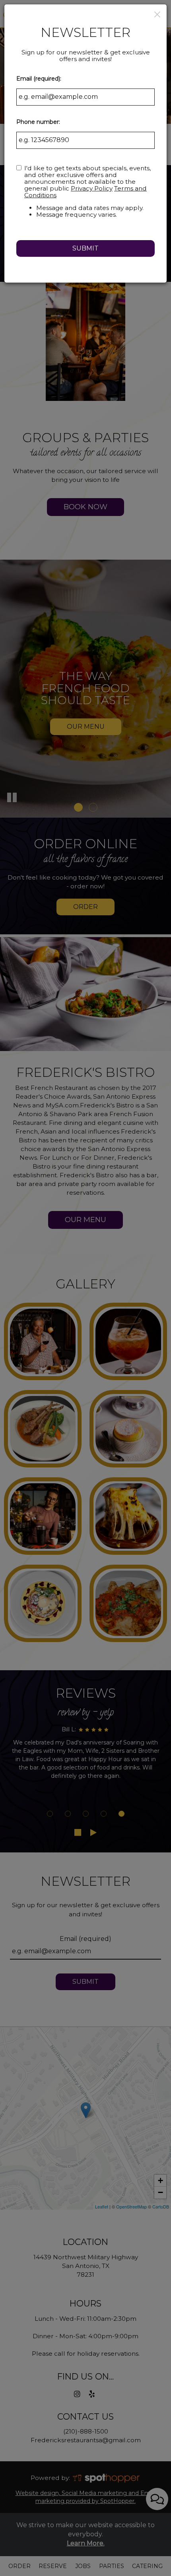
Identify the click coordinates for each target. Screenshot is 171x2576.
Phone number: (38, 122)
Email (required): (39, 79)
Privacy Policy (92, 188)
